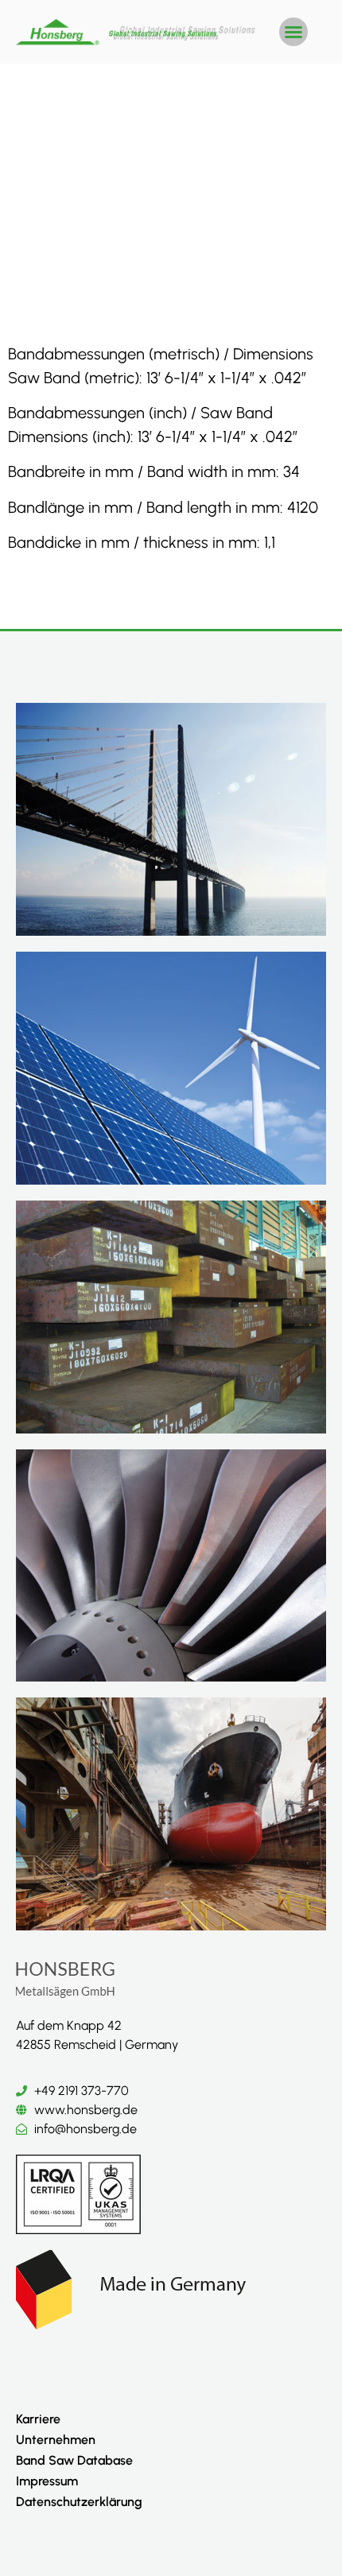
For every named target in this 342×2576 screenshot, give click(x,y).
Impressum (47, 2481)
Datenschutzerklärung (79, 2502)
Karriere (38, 2419)
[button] (293, 32)
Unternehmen (56, 2440)
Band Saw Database (74, 2460)
